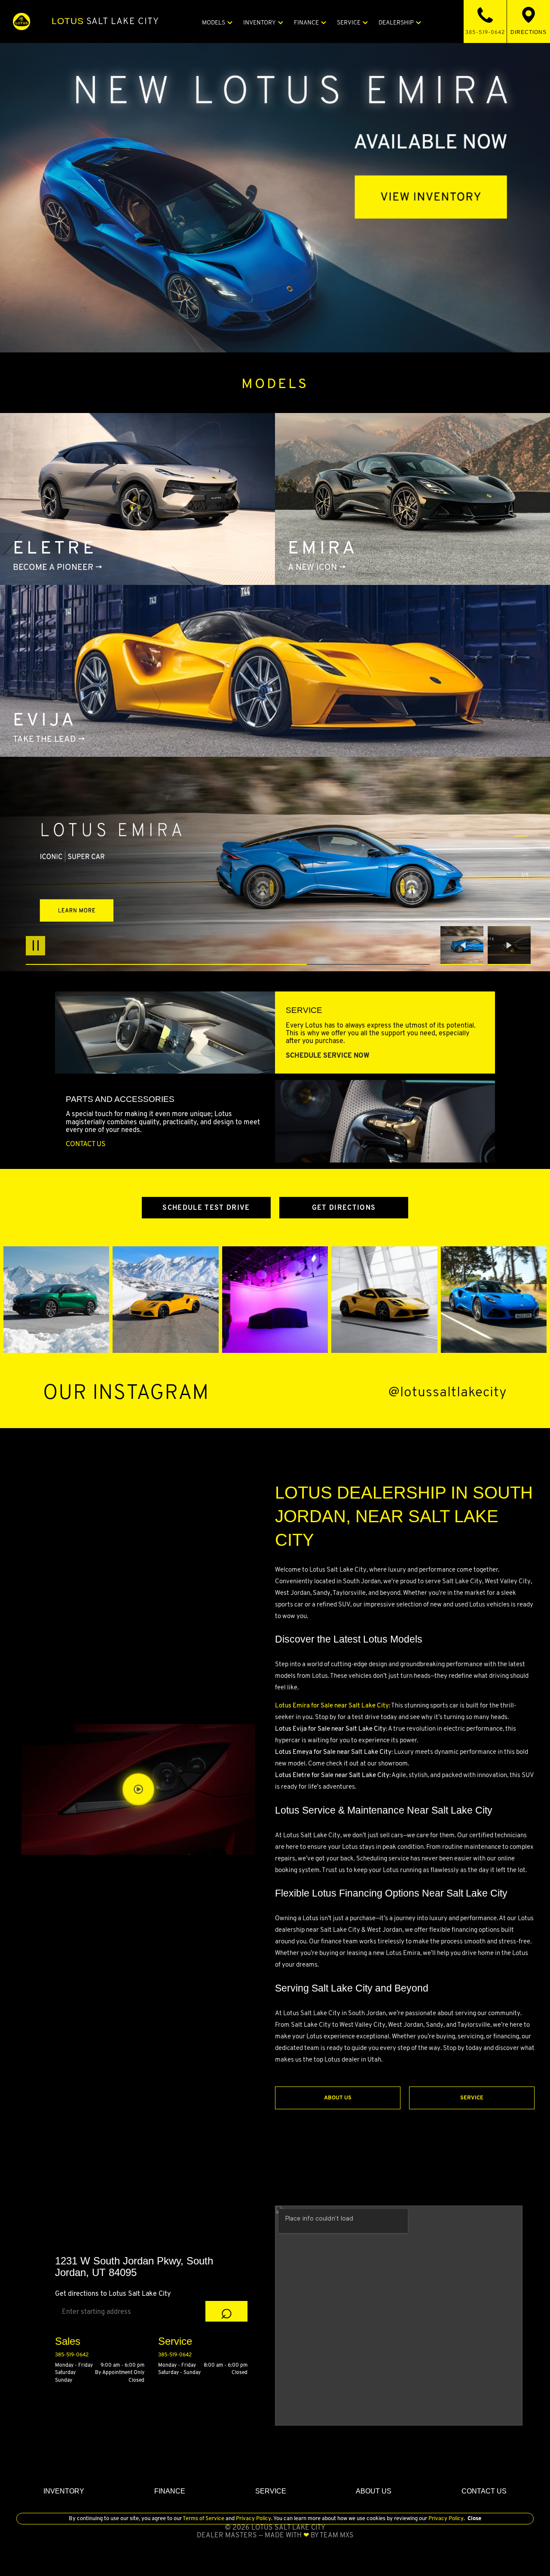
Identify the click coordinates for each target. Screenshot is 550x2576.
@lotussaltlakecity (448, 1392)
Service (472, 2097)
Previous (464, 945)
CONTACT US (86, 1144)
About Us (338, 2097)
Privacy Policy (253, 2518)
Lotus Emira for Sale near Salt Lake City (332, 1705)
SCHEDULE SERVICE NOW (328, 1055)
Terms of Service (204, 2518)
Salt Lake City (105, 21)
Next (509, 945)
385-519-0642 (72, 2354)
